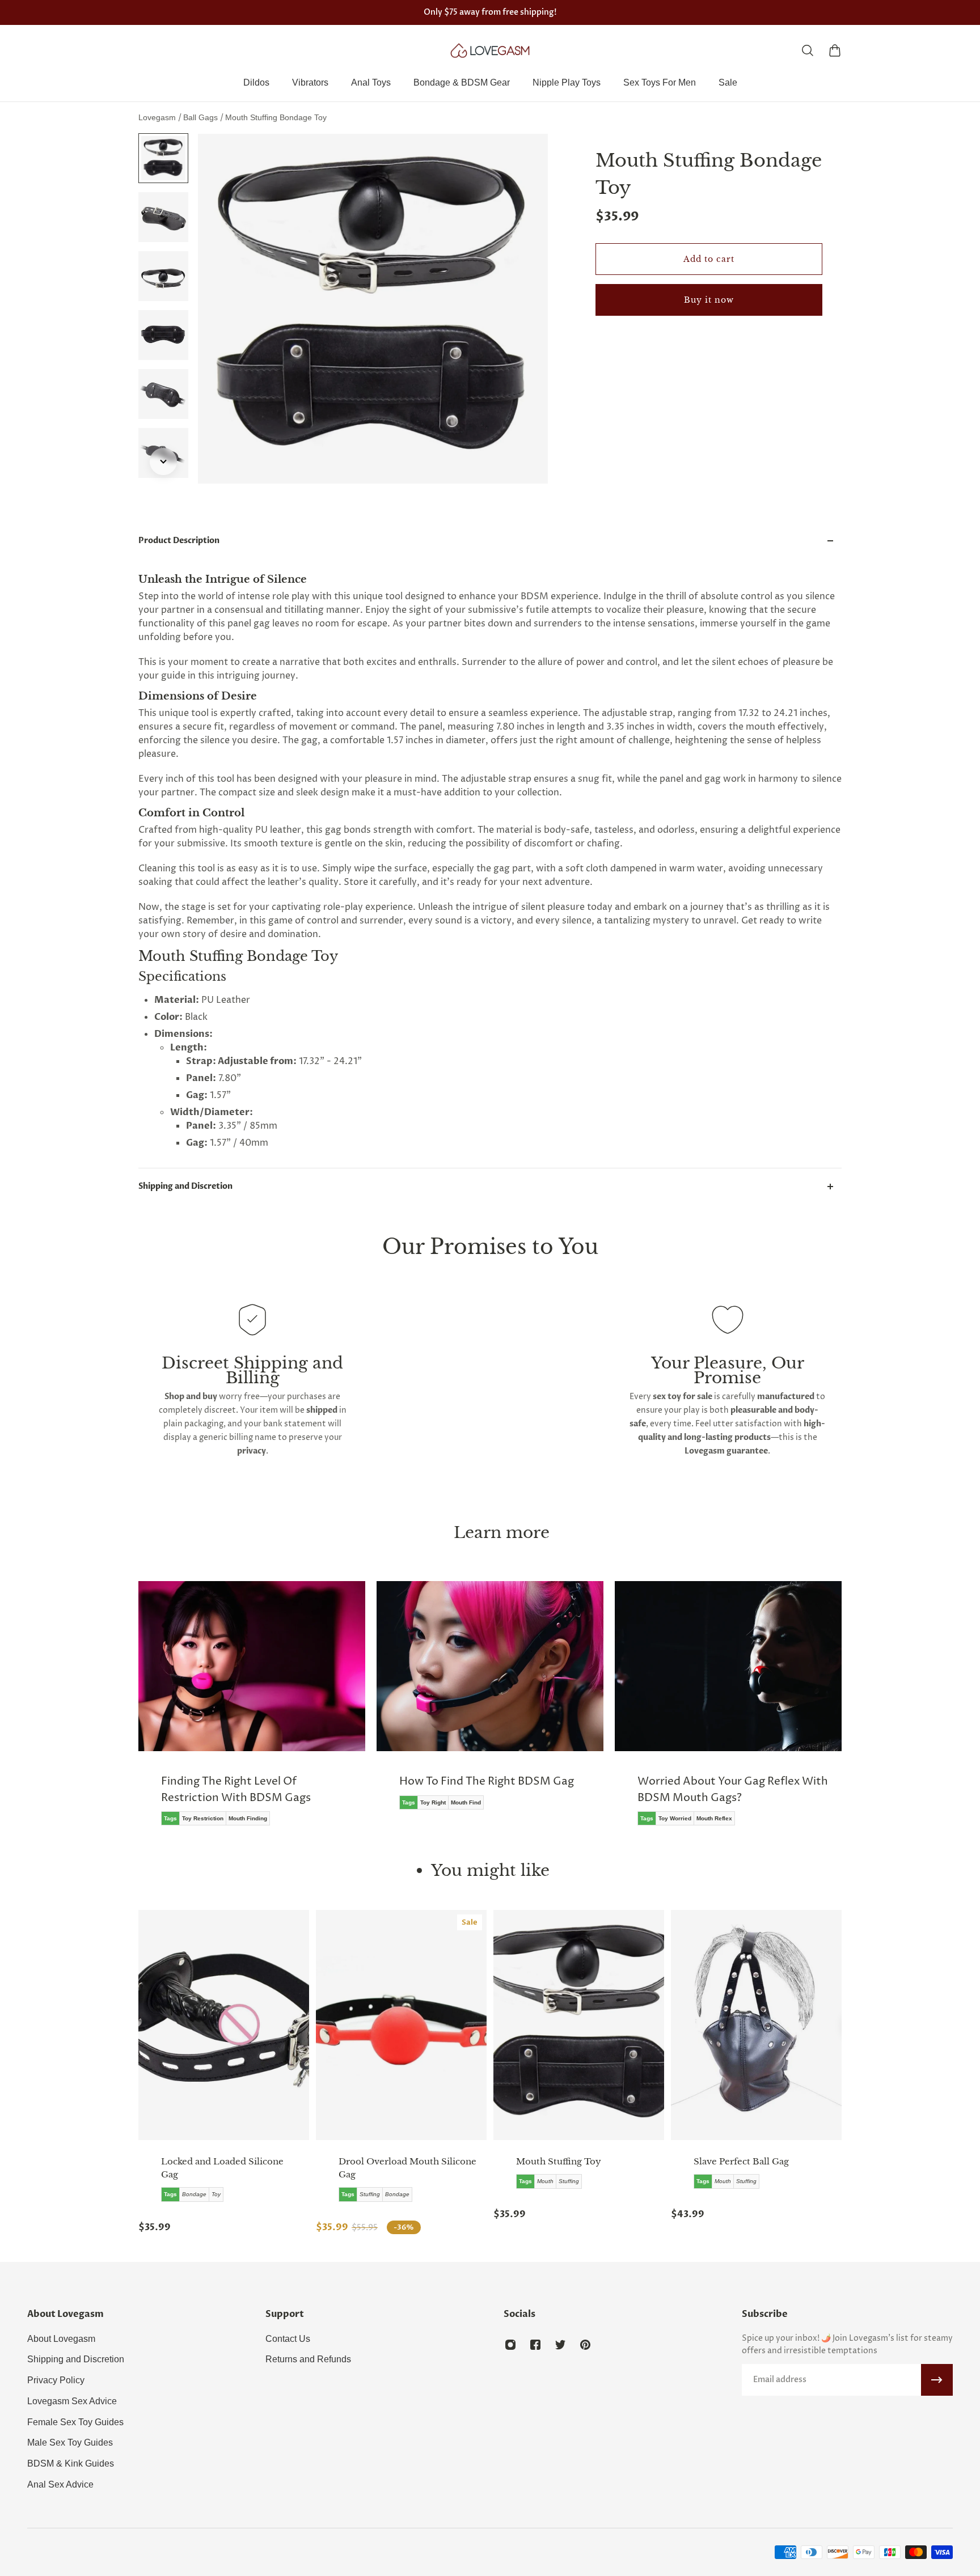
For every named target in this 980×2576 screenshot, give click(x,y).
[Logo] (490, 50)
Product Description (179, 541)
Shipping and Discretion (185, 1186)
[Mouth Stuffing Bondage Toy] (579, 2025)
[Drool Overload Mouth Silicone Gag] (401, 2025)
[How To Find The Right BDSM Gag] (430, 1704)
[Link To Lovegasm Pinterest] (585, 2345)
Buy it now (709, 300)
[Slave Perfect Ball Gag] (756, 2025)
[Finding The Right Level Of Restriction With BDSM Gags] (192, 1711)
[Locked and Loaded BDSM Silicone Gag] (224, 2025)
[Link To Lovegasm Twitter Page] (560, 2345)
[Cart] (835, 50)
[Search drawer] (808, 50)
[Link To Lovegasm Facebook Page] (535, 2345)
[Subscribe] (937, 2380)
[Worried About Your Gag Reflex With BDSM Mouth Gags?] (668, 1711)
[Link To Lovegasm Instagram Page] (510, 2345)
